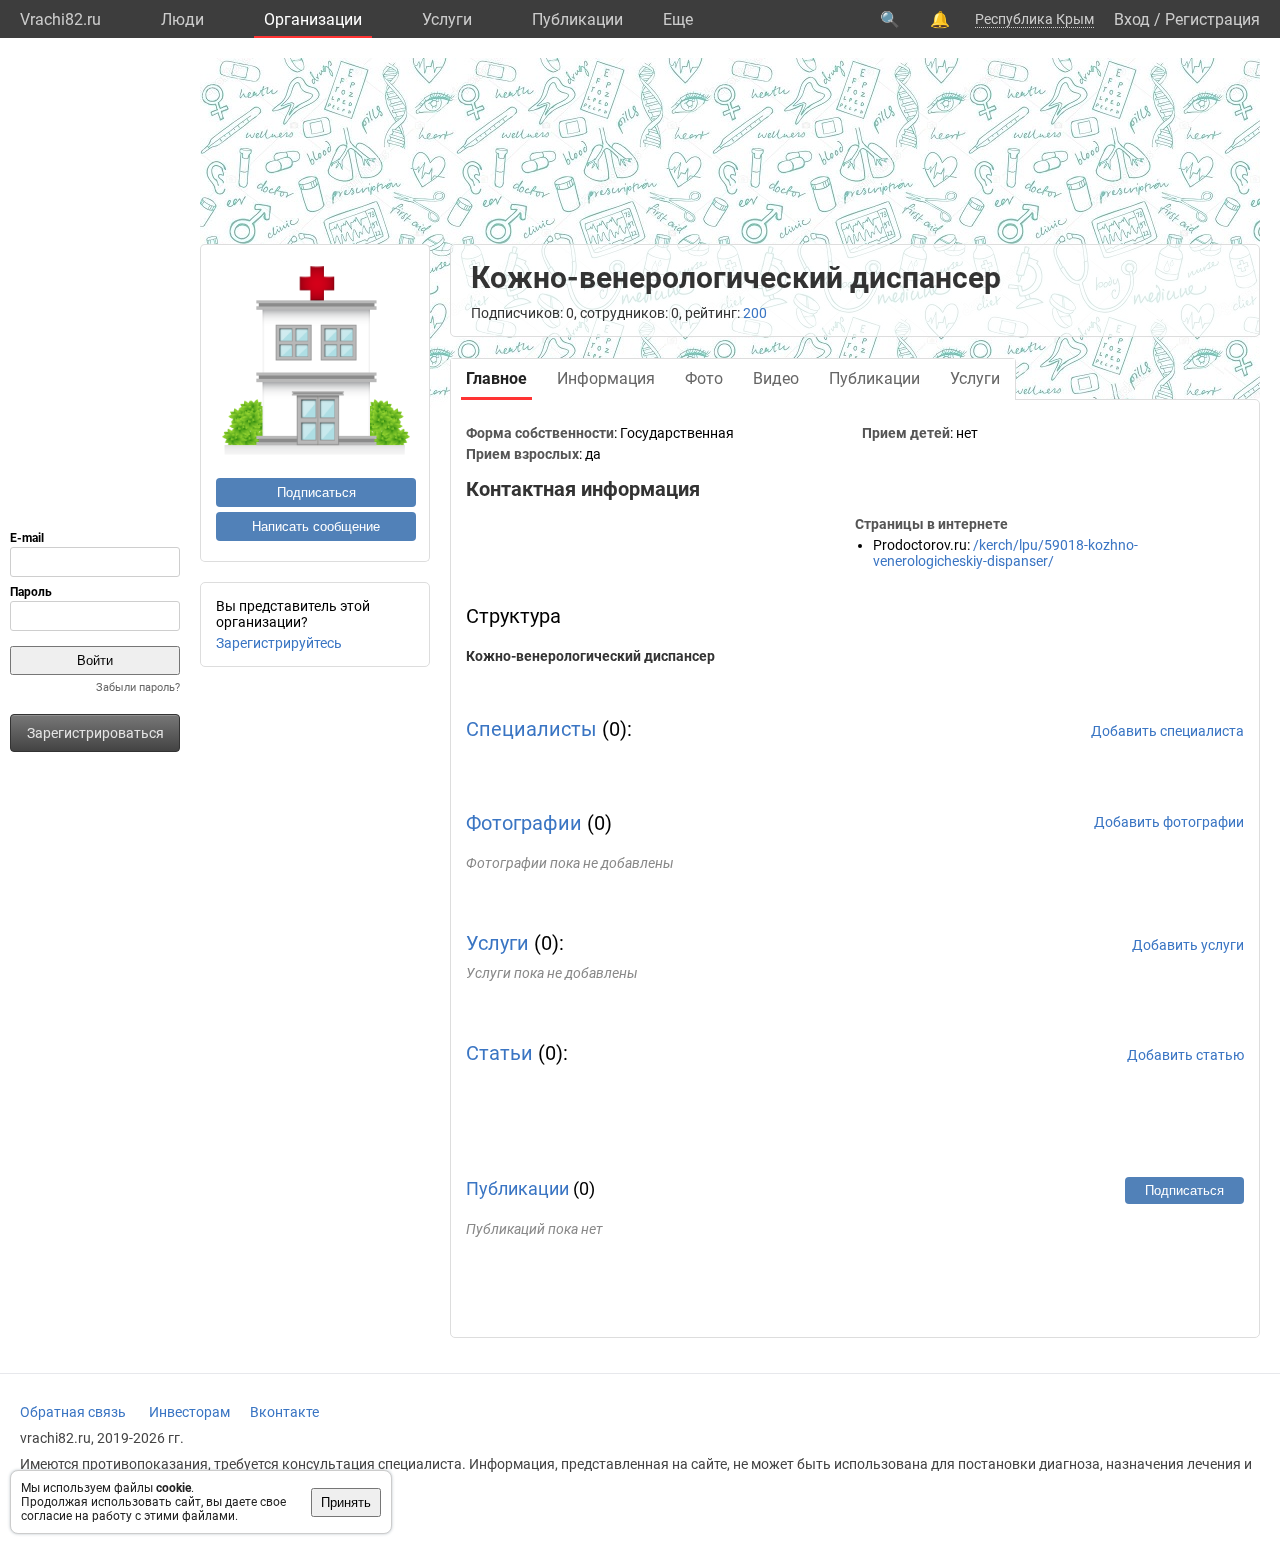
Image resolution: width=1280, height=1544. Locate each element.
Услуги (447, 19)
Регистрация (1212, 19)
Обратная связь (73, 1412)
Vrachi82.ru (60, 19)
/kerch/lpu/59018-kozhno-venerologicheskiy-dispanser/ (1005, 553)
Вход (1132, 19)
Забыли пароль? (138, 687)
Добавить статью (1185, 1055)
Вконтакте (284, 1412)
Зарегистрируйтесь (279, 643)
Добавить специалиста (1167, 731)
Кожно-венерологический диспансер (590, 656)
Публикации (577, 19)
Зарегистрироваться (95, 733)
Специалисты (531, 729)
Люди (182, 19)
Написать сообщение (316, 526)
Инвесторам (189, 1412)
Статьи (499, 1053)
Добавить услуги (1188, 945)
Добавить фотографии (1169, 822)
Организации (313, 19)
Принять (346, 1502)
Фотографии (524, 823)
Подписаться (316, 492)
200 (755, 313)
